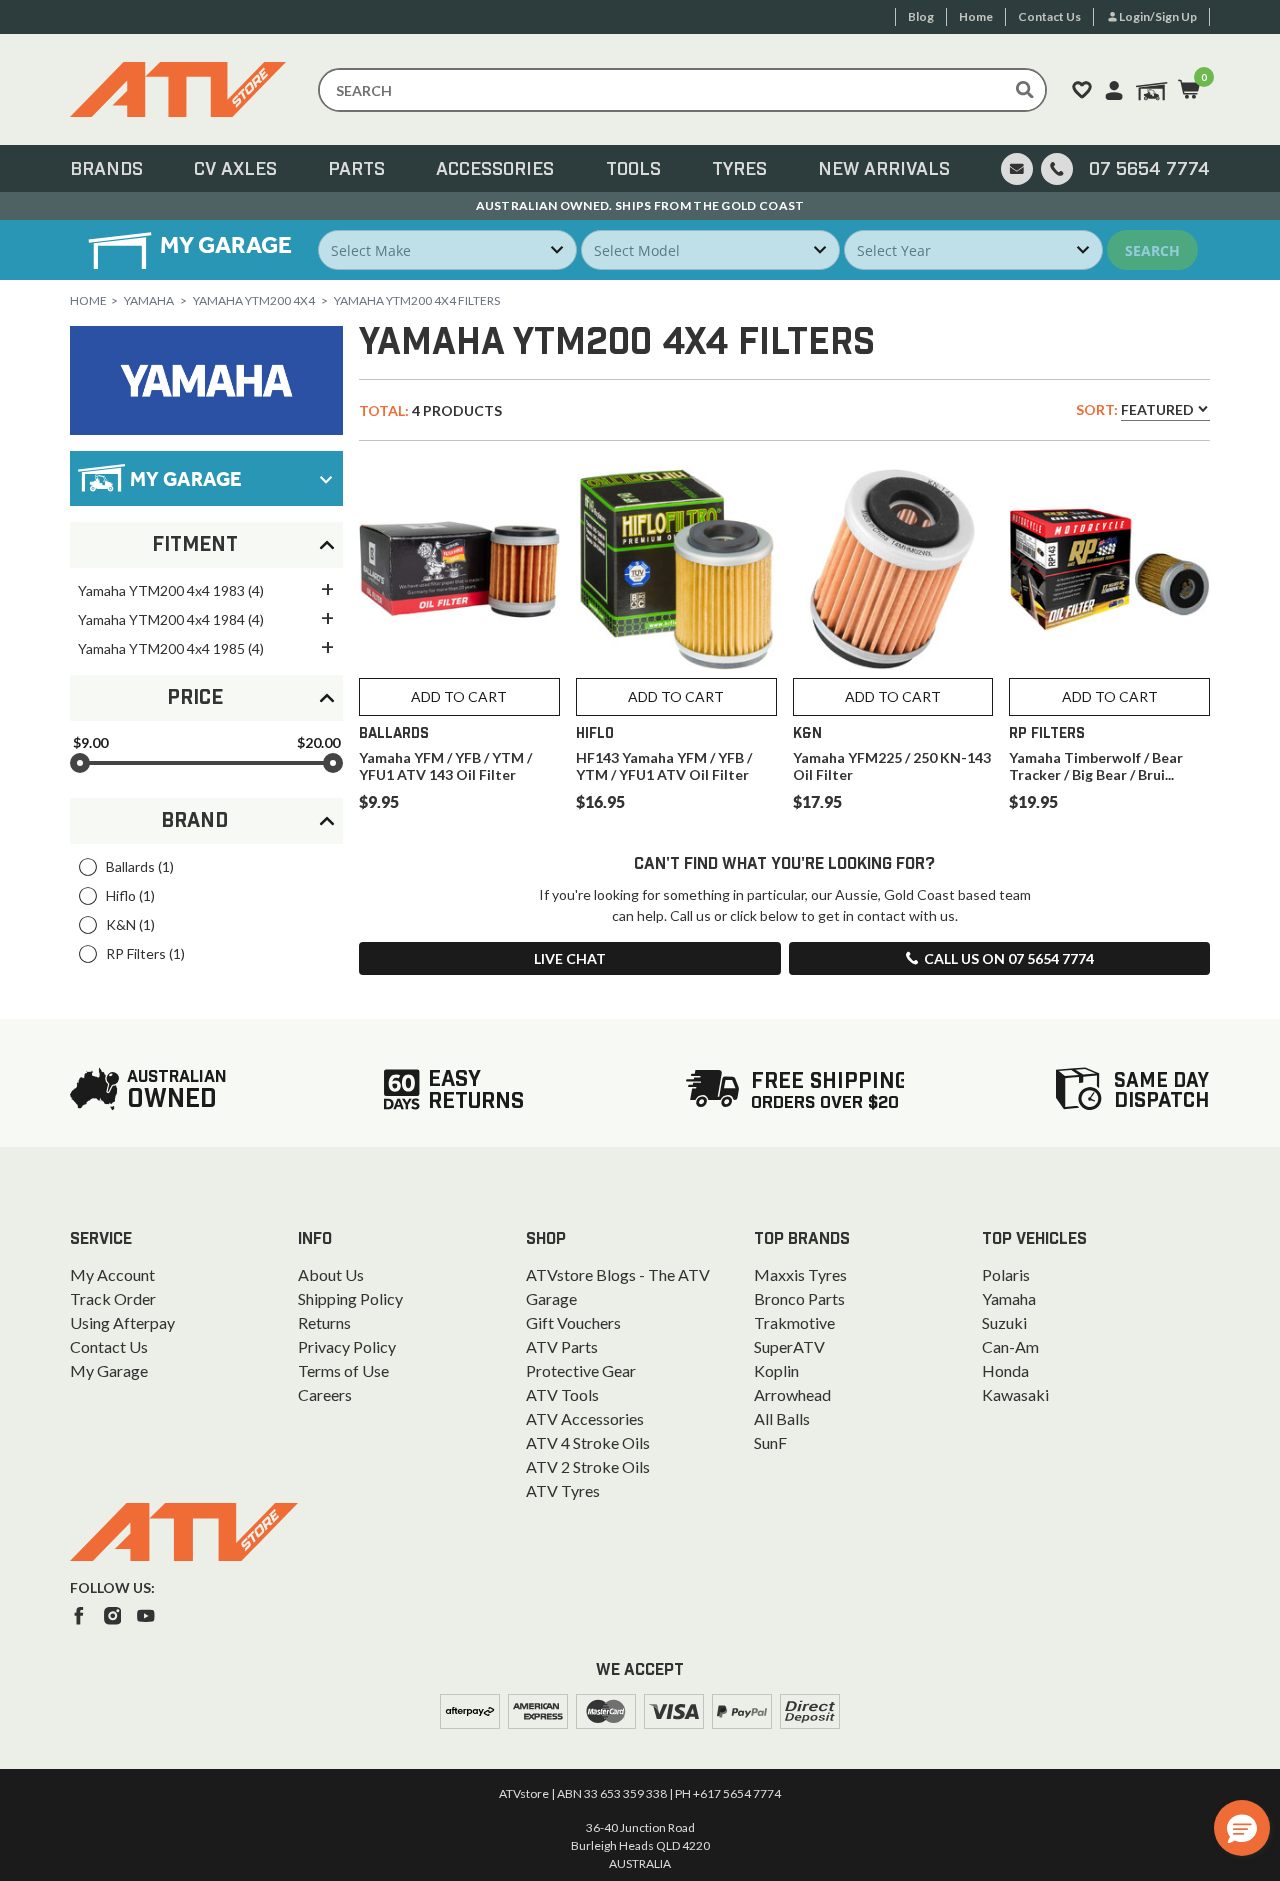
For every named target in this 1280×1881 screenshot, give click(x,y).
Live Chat (570, 958)
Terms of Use (343, 1370)
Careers (325, 1394)
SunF (770, 1442)
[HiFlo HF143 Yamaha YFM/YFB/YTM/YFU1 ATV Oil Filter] (676, 569)
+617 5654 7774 (737, 1793)
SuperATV (789, 1346)
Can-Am (1010, 1346)
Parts (356, 170)
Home (88, 300)
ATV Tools (562, 1394)
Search (1152, 250)
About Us (331, 1274)
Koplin (776, 1370)
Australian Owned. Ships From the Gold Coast (640, 205)
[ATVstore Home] (184, 1532)
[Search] (1025, 90)
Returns (324, 1322)
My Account (112, 1274)
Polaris (1006, 1274)
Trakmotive (794, 1322)
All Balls (782, 1418)
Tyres (739, 170)
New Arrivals (884, 170)
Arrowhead (792, 1394)
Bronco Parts (799, 1298)
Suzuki (1004, 1322)
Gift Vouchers (573, 1322)
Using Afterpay (122, 1322)
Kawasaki (1015, 1394)
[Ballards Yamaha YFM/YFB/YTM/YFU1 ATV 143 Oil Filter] (459, 569)
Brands (106, 170)
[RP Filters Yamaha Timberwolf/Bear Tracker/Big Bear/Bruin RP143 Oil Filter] (1109, 569)
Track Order (113, 1298)
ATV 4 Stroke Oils (588, 1442)
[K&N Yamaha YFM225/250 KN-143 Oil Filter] (893, 569)
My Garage (109, 1370)
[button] (1242, 1828)
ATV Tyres (563, 1490)
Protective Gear (581, 1370)
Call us (1009, 958)
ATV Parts (562, 1346)
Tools (633, 170)
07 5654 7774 (1149, 170)
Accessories (495, 170)
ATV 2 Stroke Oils (588, 1466)
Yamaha (149, 300)
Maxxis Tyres (800, 1274)
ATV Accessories (585, 1418)
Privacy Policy (347, 1346)
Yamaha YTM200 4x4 (254, 300)
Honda (1005, 1370)
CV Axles (235, 170)
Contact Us (109, 1346)
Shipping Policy (350, 1298)
